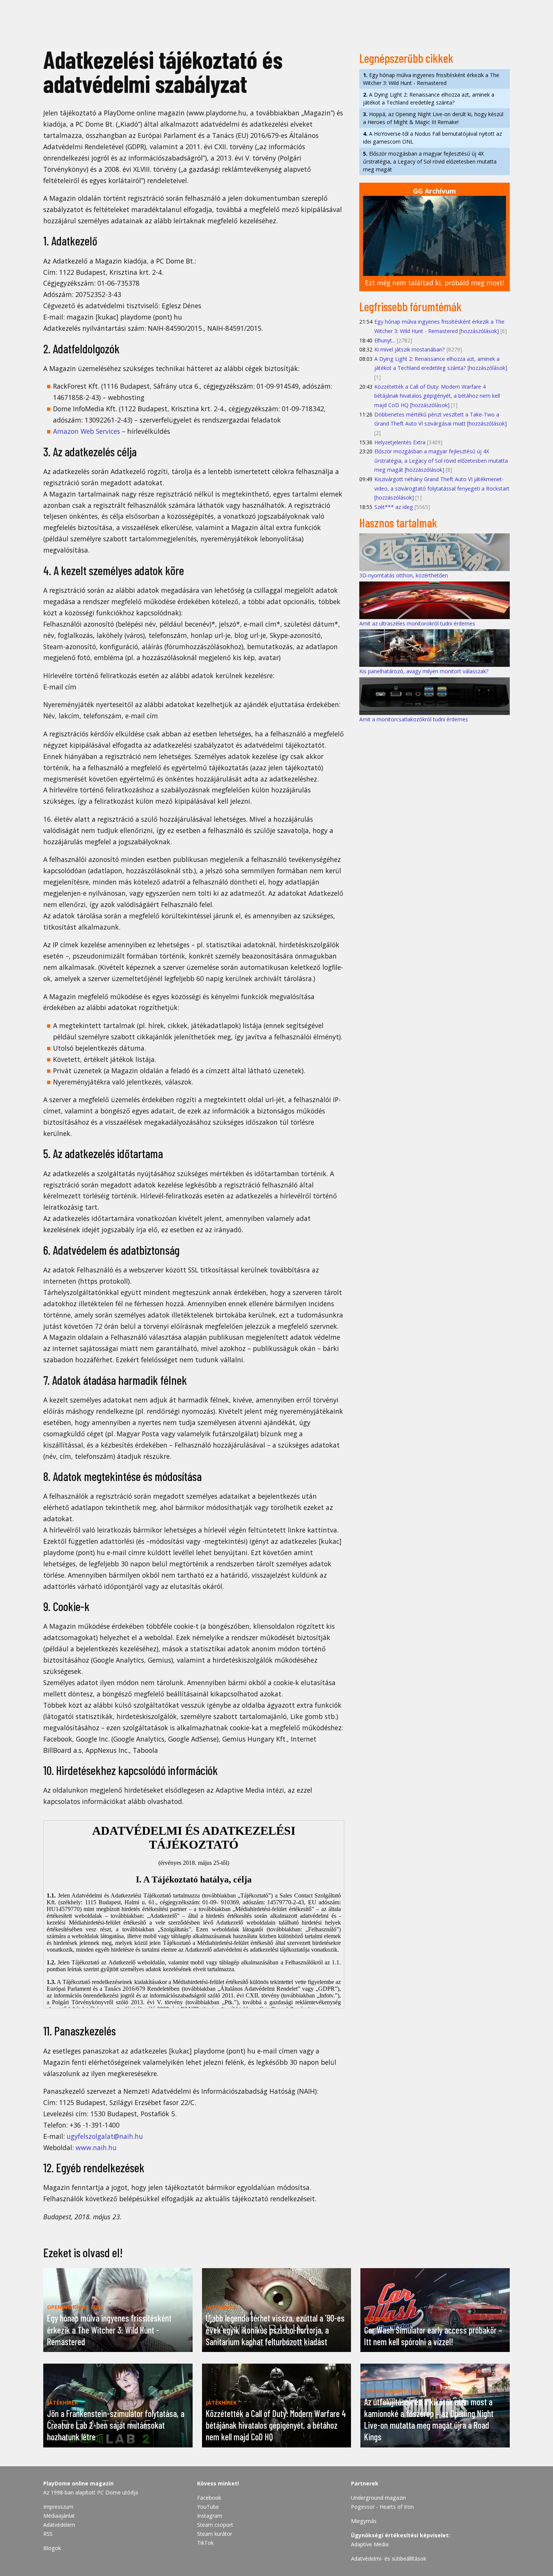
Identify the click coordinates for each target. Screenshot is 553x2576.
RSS (48, 2534)
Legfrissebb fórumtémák (410, 306)
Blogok (52, 2548)
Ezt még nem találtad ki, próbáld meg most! (434, 283)
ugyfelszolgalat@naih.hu (105, 2136)
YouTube (208, 2507)
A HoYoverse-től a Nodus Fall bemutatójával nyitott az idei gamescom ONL (432, 138)
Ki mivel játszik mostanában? (410, 349)
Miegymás (364, 2521)
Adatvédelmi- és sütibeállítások (389, 2559)
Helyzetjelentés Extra (400, 442)
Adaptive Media (370, 2544)
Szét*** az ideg (394, 507)
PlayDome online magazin (78, 2483)
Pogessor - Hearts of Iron (382, 2507)
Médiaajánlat (59, 2516)
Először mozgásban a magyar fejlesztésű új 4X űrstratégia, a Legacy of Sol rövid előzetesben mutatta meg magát (430, 161)
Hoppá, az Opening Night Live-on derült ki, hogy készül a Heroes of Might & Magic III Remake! (433, 118)
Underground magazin (378, 2498)
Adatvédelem (59, 2525)
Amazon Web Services (87, 431)
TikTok (205, 2543)
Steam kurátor (215, 2534)
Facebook (209, 2498)
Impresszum (58, 2507)
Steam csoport (215, 2525)
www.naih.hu (96, 2147)
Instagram (210, 2516)
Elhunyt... (385, 340)
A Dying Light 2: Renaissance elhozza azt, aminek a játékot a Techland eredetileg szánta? (429, 98)
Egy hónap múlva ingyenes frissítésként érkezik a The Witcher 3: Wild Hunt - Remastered (431, 79)
